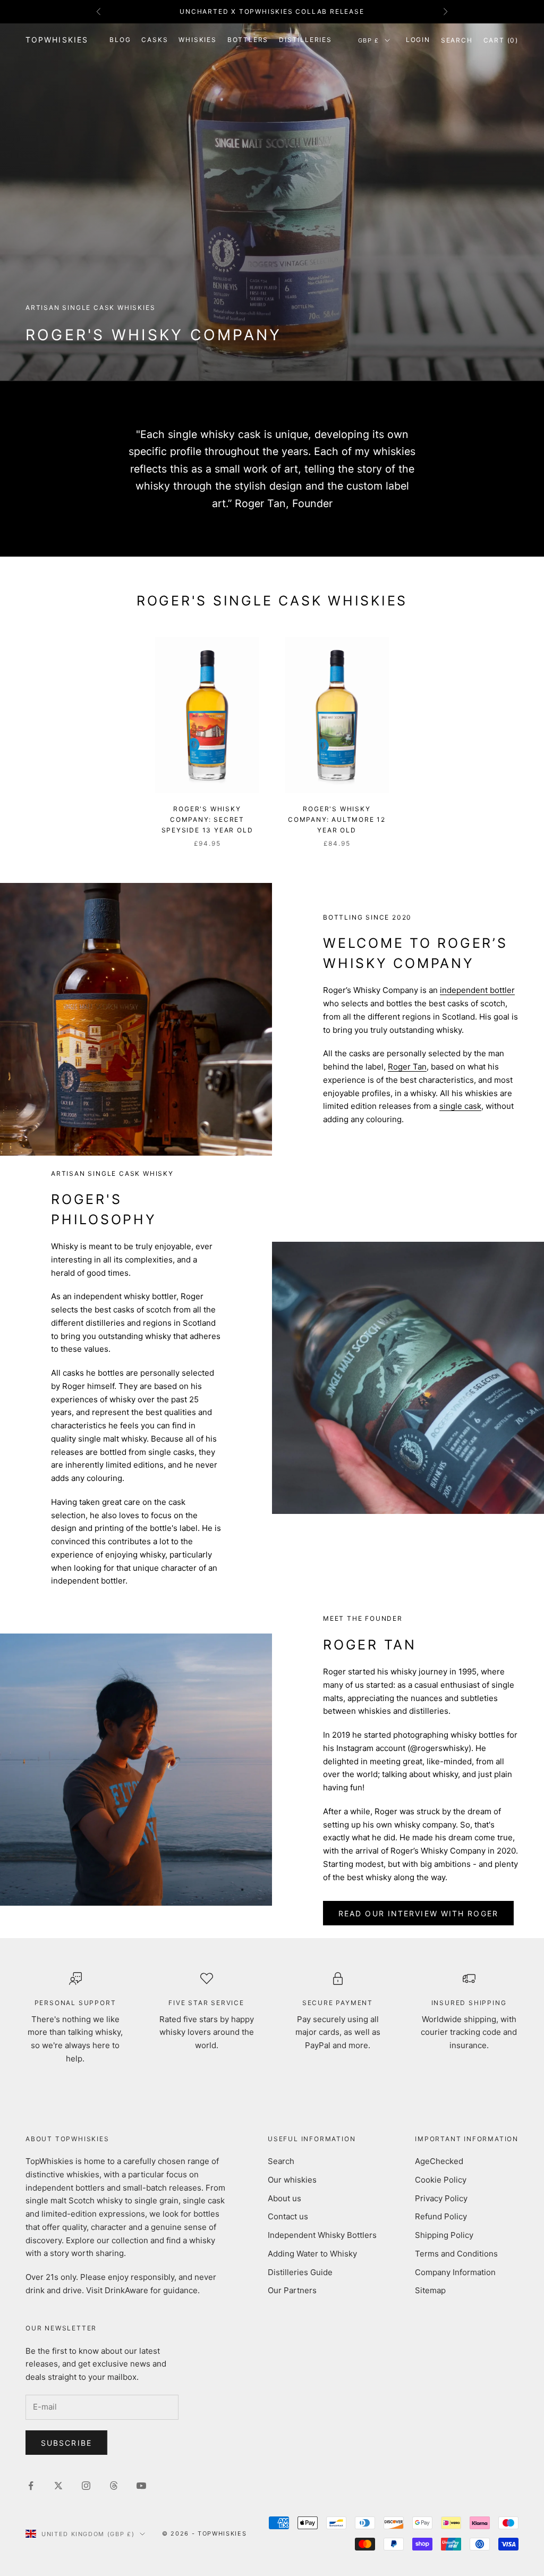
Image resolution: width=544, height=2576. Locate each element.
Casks (155, 40)
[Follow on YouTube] (141, 2486)
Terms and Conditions (456, 2254)
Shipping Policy (444, 2235)
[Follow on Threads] (114, 2486)
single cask (460, 1106)
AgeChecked (439, 2161)
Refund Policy (441, 2216)
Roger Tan (407, 1067)
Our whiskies (292, 2180)
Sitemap (430, 2290)
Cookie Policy (441, 2180)
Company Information (455, 2272)
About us (284, 2198)
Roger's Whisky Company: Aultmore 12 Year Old (337, 820)
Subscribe (66, 2443)
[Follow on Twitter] (58, 2486)
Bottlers (248, 40)
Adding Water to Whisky (312, 2254)
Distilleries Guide (300, 2272)
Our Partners (292, 2290)
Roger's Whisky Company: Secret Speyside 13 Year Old (207, 820)
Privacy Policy (441, 2198)
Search (281, 2161)
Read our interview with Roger (418, 1913)
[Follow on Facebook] (31, 2486)
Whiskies (197, 40)
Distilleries (305, 40)
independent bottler (477, 990)
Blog (120, 40)
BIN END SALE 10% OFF (272, 11)
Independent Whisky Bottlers (322, 2235)
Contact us (288, 2216)
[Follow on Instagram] (86, 2486)
